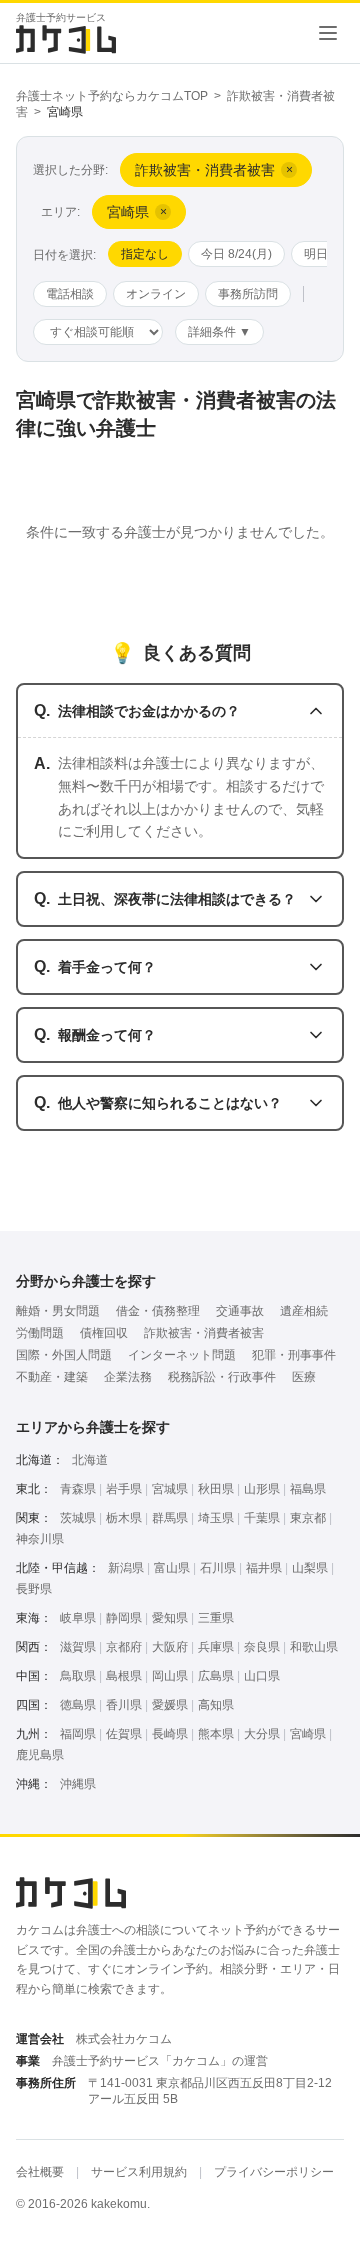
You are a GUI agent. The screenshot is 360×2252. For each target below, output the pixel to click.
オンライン (156, 294)
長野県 (34, 1589)
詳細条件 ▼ (219, 332)
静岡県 (124, 1618)
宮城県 (170, 1489)
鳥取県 (78, 1676)
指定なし (145, 254)
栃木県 (124, 1518)
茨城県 (78, 1518)
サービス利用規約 (139, 2172)
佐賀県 (124, 1734)
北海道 (90, 1460)
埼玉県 (216, 1518)
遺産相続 (304, 1311)
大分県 (262, 1734)
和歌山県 (314, 1647)
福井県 (264, 1568)
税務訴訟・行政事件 (222, 1377)
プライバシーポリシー (274, 2172)
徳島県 (78, 1705)
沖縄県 (78, 1784)
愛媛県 (170, 1705)
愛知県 (170, 1618)
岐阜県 (78, 1618)
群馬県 (170, 1518)
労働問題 (40, 1333)
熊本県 (216, 1734)
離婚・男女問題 (58, 1311)
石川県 (218, 1568)
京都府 (124, 1647)
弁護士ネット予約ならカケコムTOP (112, 96)
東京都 (308, 1518)
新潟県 (126, 1568)
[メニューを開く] (328, 33)
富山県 (172, 1568)
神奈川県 (40, 1539)
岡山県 (170, 1676)
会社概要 (40, 2172)
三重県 (216, 1618)
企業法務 (128, 1377)
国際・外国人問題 (64, 1355)
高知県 (216, 1705)
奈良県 (262, 1647)
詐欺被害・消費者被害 (204, 1333)
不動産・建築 (52, 1377)
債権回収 (104, 1333)
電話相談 (70, 294)
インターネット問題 (182, 1355)
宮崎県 (308, 1734)
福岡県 (78, 1734)
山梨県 (310, 1568)
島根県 (124, 1676)
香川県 (124, 1705)
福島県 (308, 1489)
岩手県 (124, 1489)
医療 (304, 1377)
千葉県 (262, 1518)
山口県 (262, 1676)
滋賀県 (78, 1647)
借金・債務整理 (158, 1311)
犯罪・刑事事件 (294, 1355)
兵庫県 (216, 1647)
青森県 (78, 1489)
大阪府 (170, 1647)
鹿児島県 (40, 1755)
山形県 (262, 1489)
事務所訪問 (248, 294)
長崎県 (170, 1734)
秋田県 (216, 1489)
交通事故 (240, 1311)
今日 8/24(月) (236, 254)
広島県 (216, 1676)
